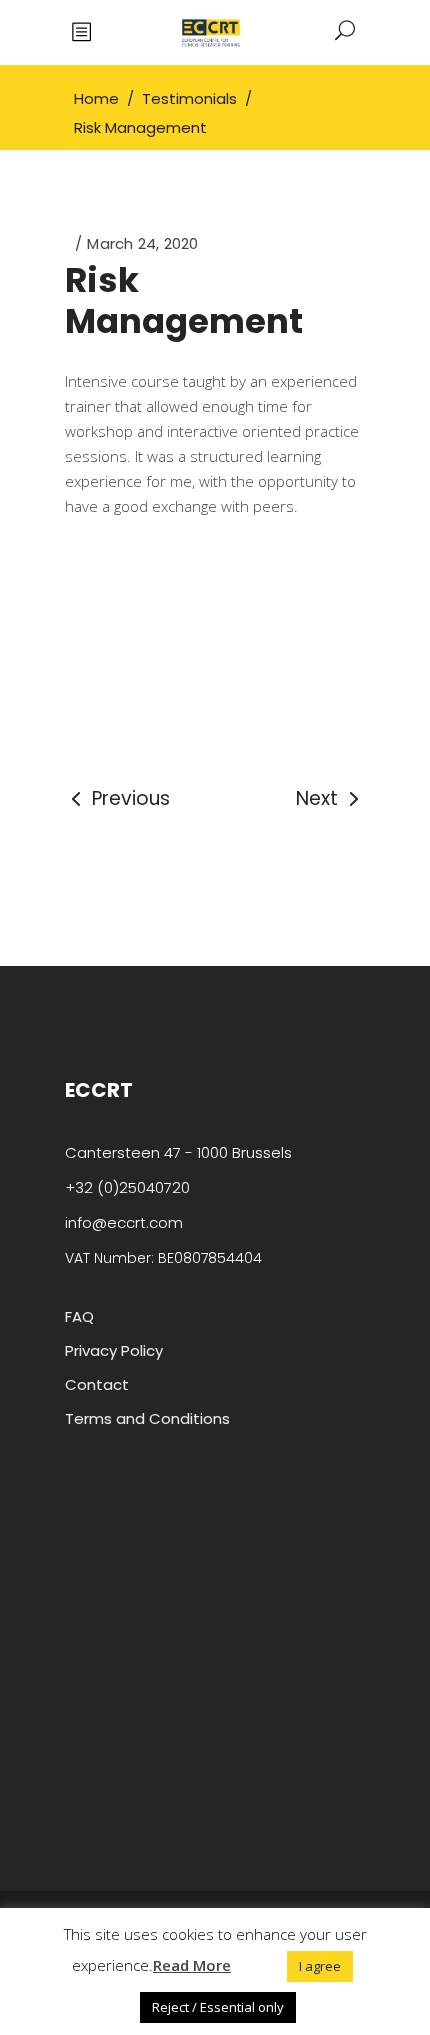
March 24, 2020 (142, 243)
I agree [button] (320, 1966)
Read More (192, 1965)
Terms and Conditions (147, 1418)
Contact (97, 1384)
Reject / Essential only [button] (218, 2007)
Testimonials (189, 98)
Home (96, 98)
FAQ (79, 1316)
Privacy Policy (114, 1350)
